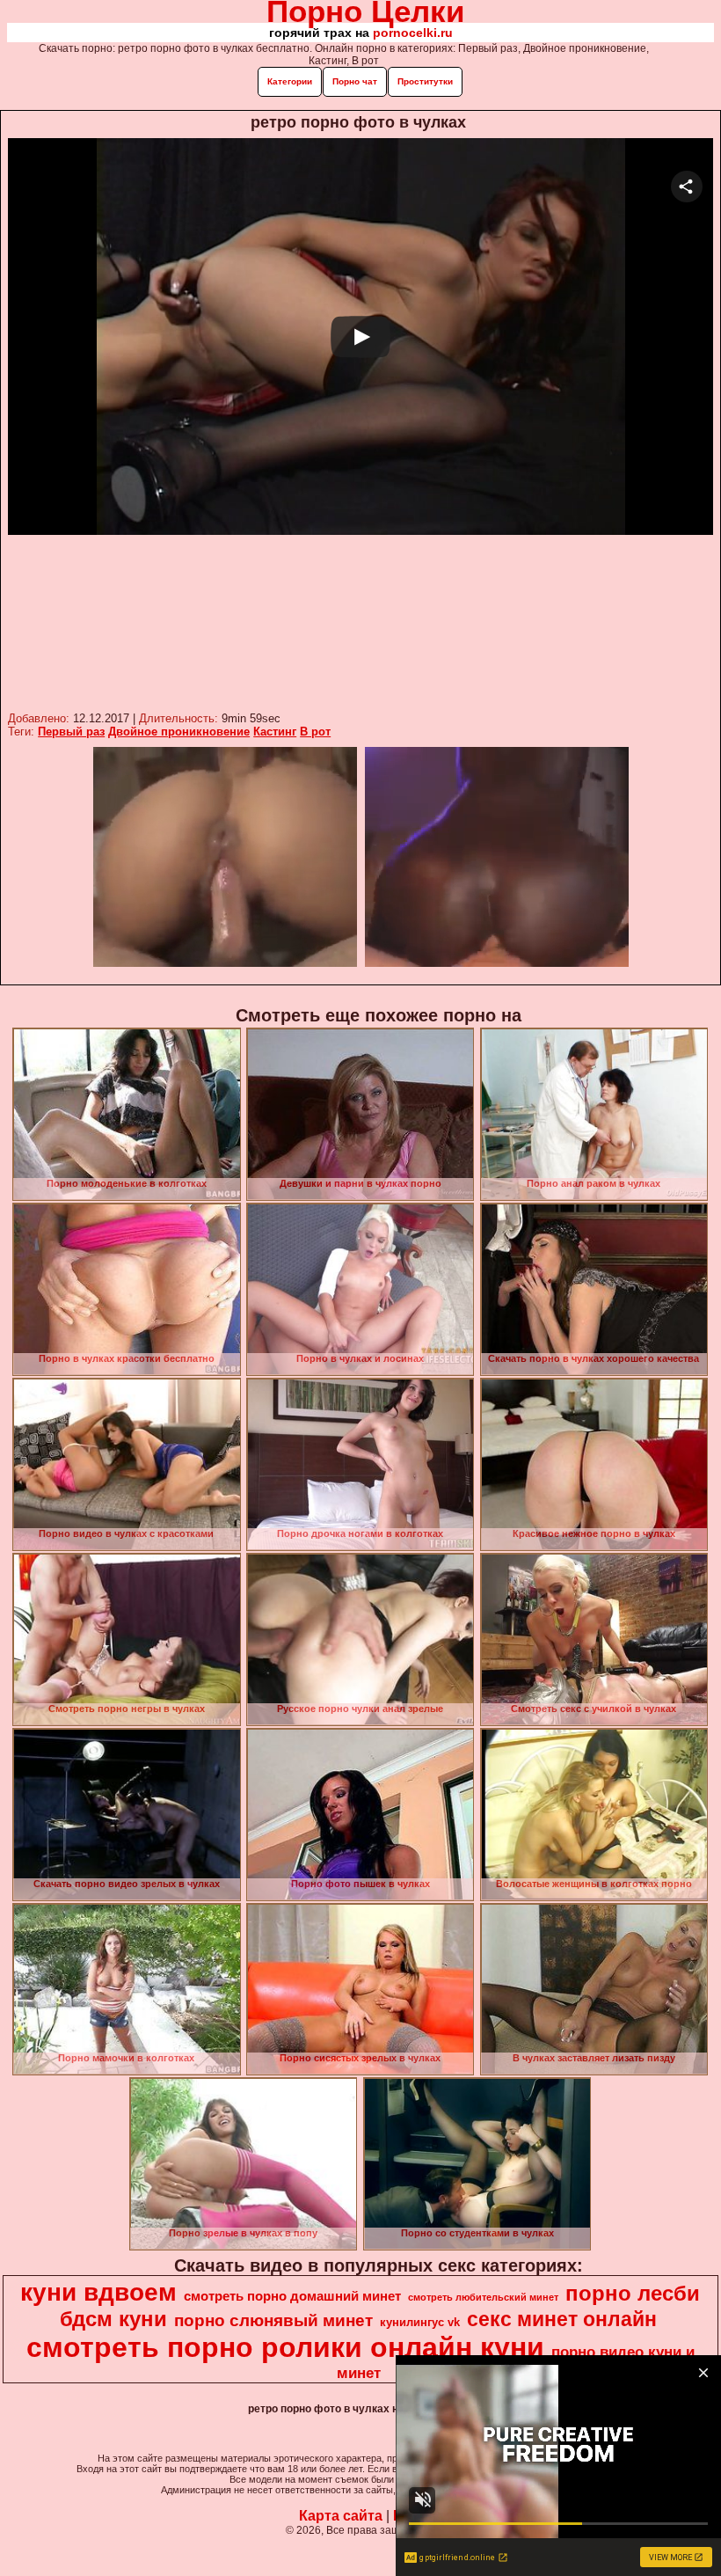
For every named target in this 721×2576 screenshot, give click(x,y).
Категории (290, 81)
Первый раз (71, 732)
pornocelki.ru (413, 33)
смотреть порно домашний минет (292, 2296)
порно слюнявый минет (273, 2320)
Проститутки (425, 81)
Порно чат (355, 81)
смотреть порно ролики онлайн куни (285, 2347)
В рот (315, 732)
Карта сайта (341, 2516)
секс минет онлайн (562, 2319)
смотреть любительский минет (483, 2297)
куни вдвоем (98, 2292)
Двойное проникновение (179, 732)
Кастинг (275, 732)
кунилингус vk (420, 2322)
